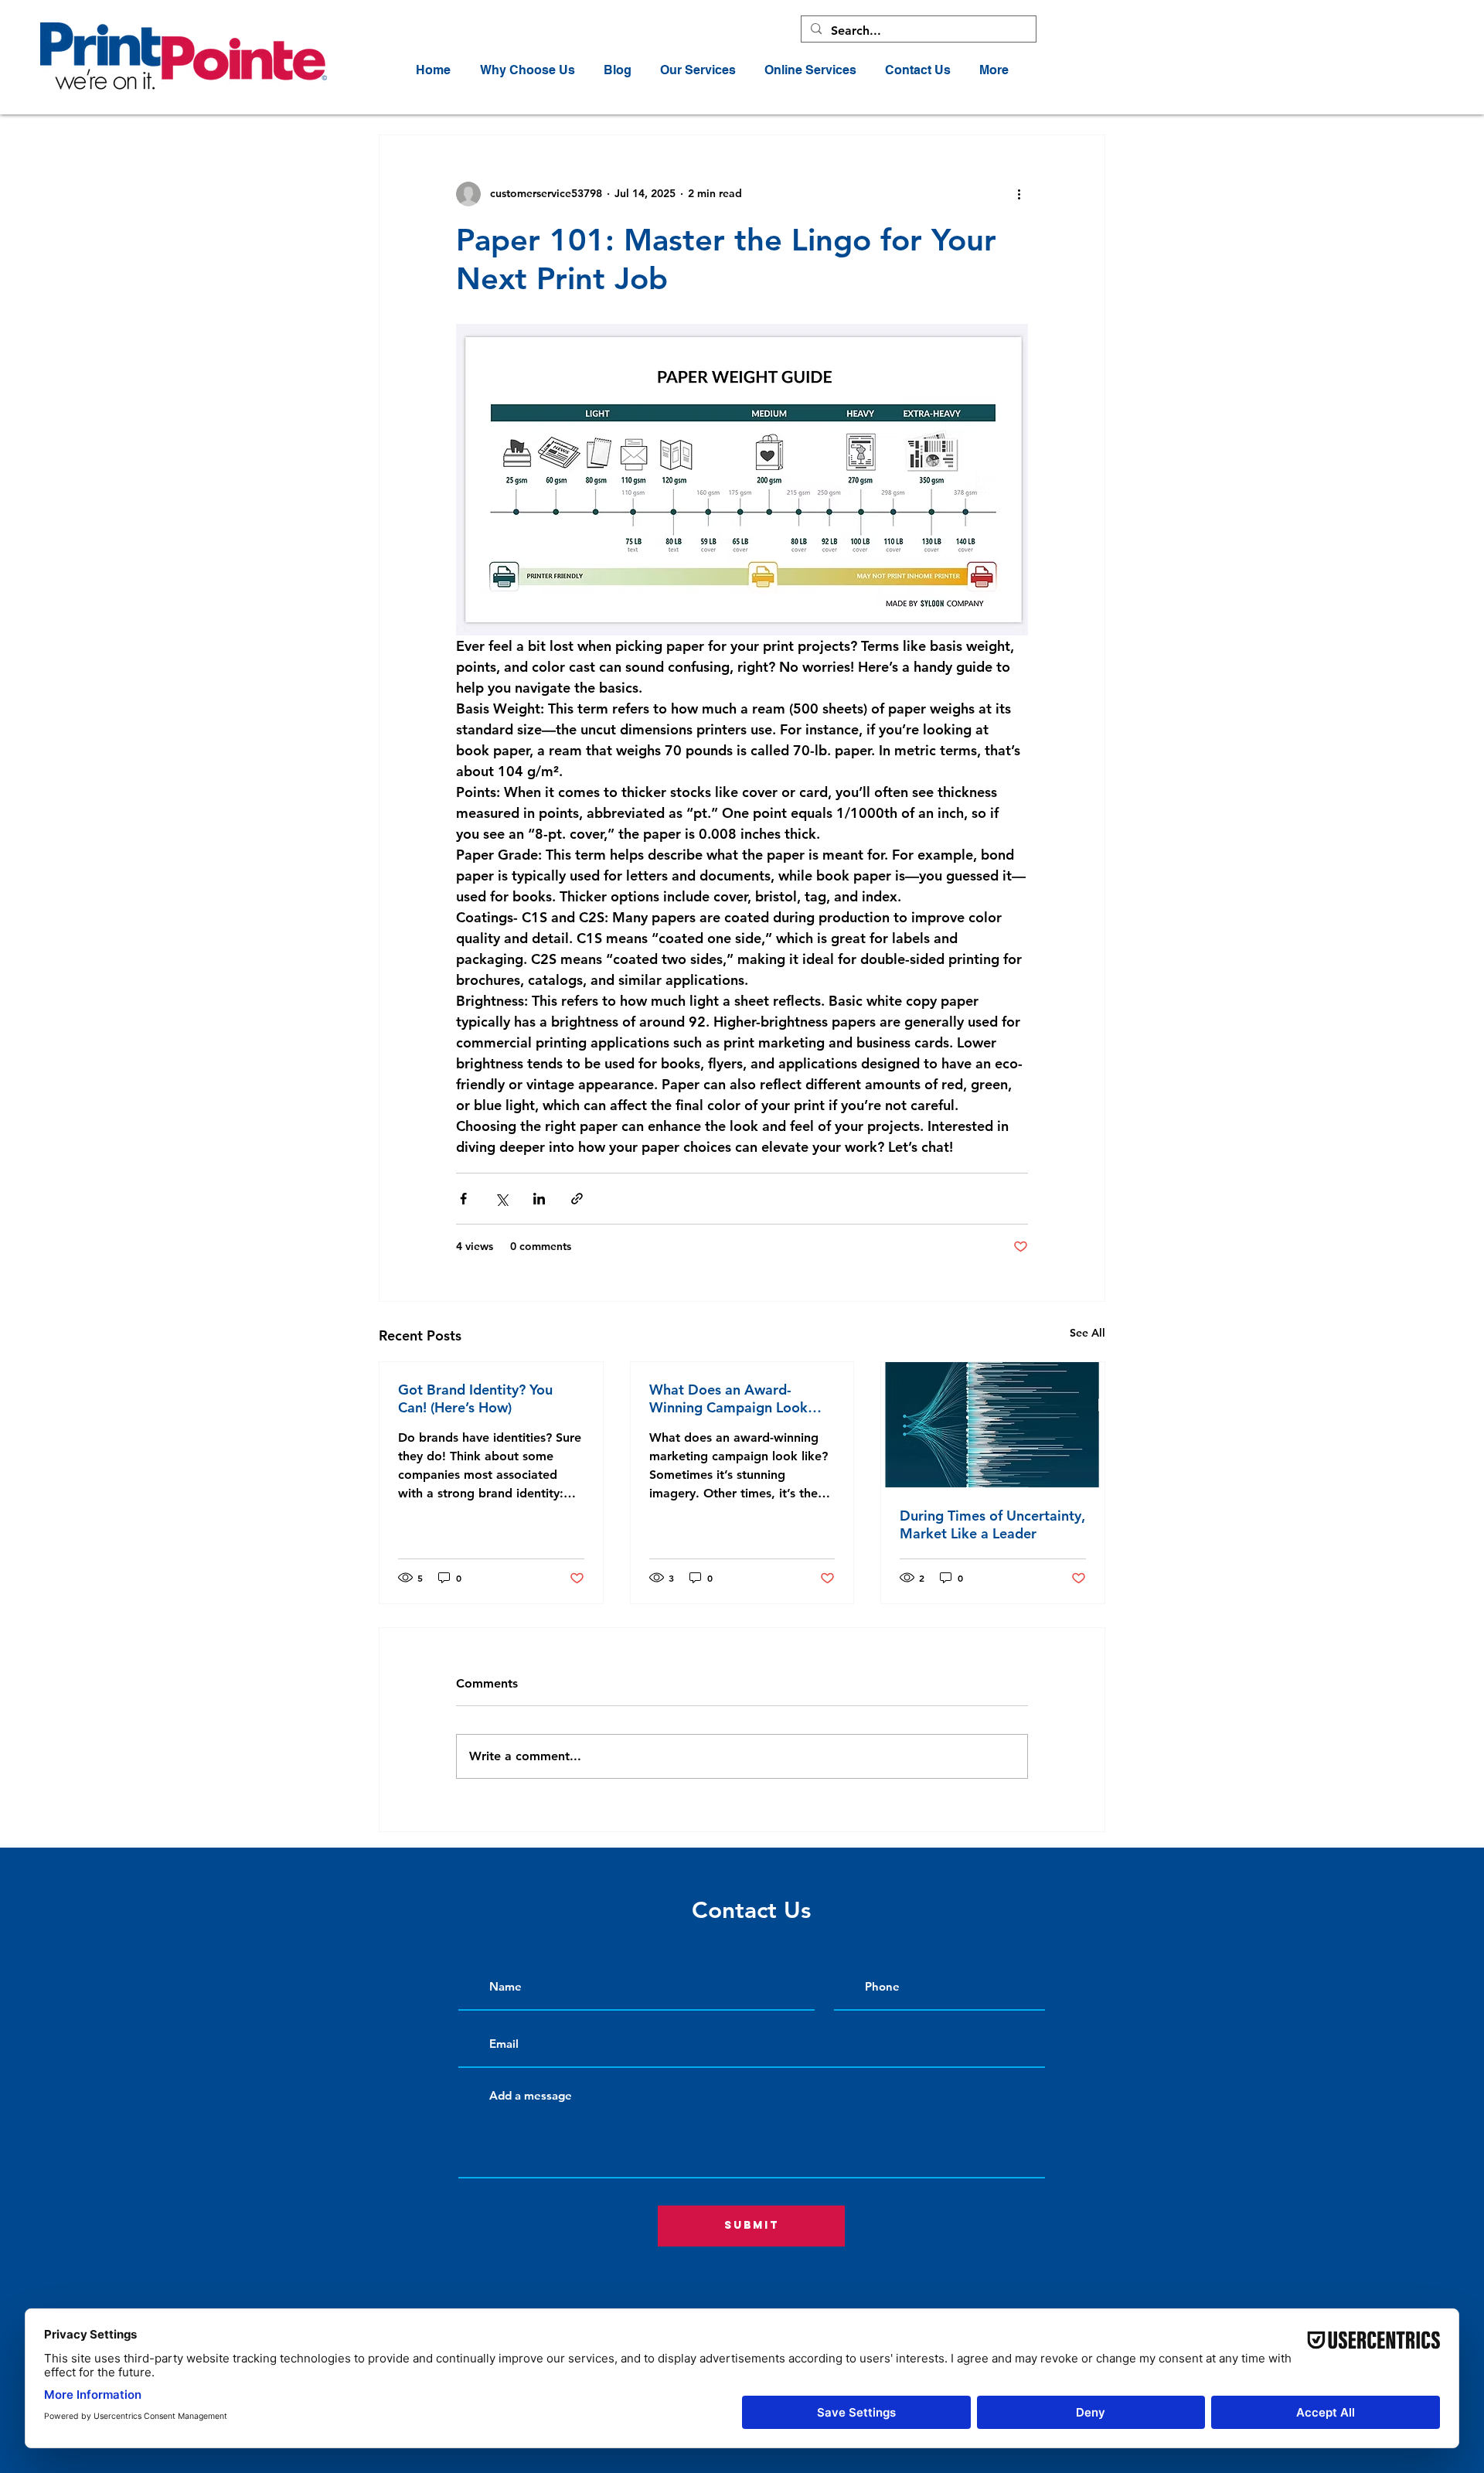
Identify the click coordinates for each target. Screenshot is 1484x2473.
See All (1087, 1333)
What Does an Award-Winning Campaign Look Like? (728, 1398)
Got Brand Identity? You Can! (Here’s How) (475, 1398)
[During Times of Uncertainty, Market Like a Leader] (993, 1425)
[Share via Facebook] (463, 1199)
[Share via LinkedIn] (539, 1199)
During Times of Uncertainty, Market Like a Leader (992, 1524)
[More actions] (1019, 194)
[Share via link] (577, 1199)
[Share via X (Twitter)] (501, 1199)
